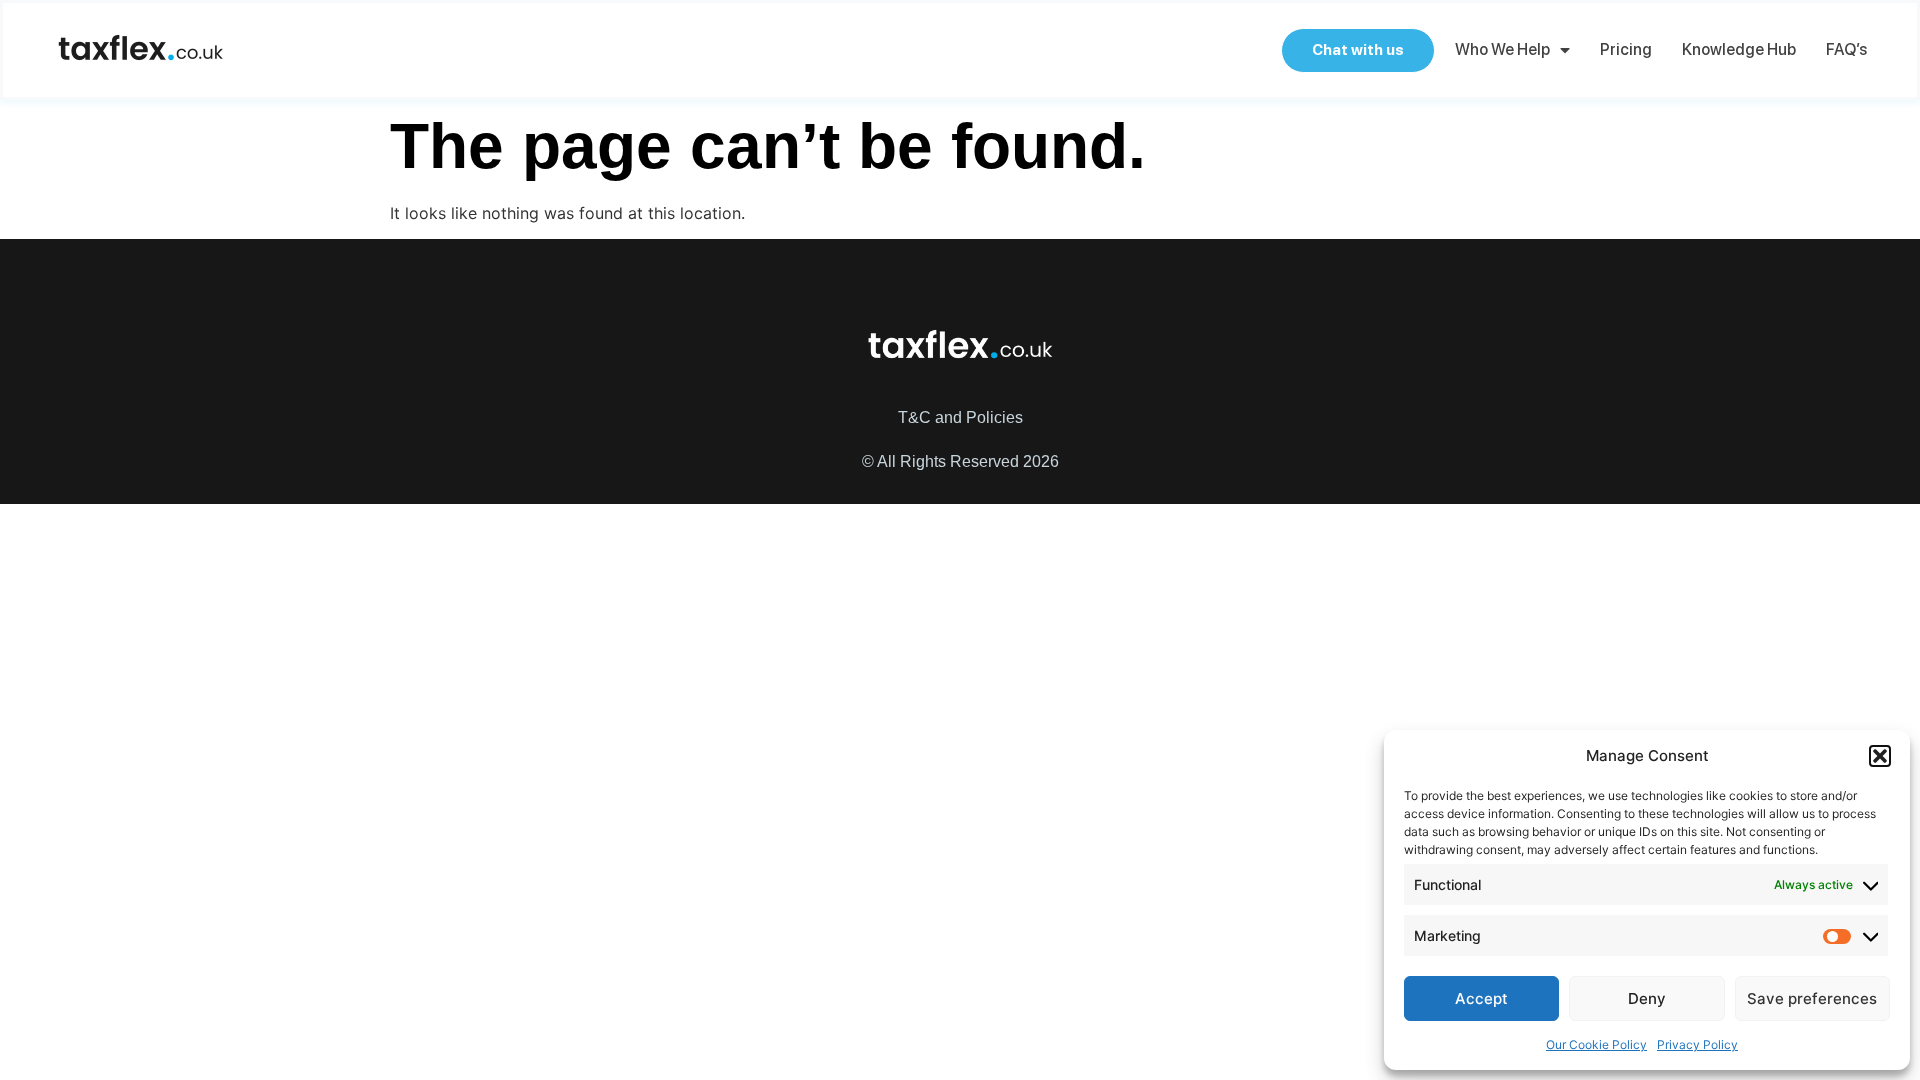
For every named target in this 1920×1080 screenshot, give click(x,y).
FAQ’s (1846, 49)
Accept (1481, 998)
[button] (1880, 756)
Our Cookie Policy (1596, 1044)
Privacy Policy (1697, 1044)
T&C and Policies (960, 417)
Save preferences (1812, 998)
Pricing (1626, 49)
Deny (1647, 998)
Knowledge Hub (1739, 49)
